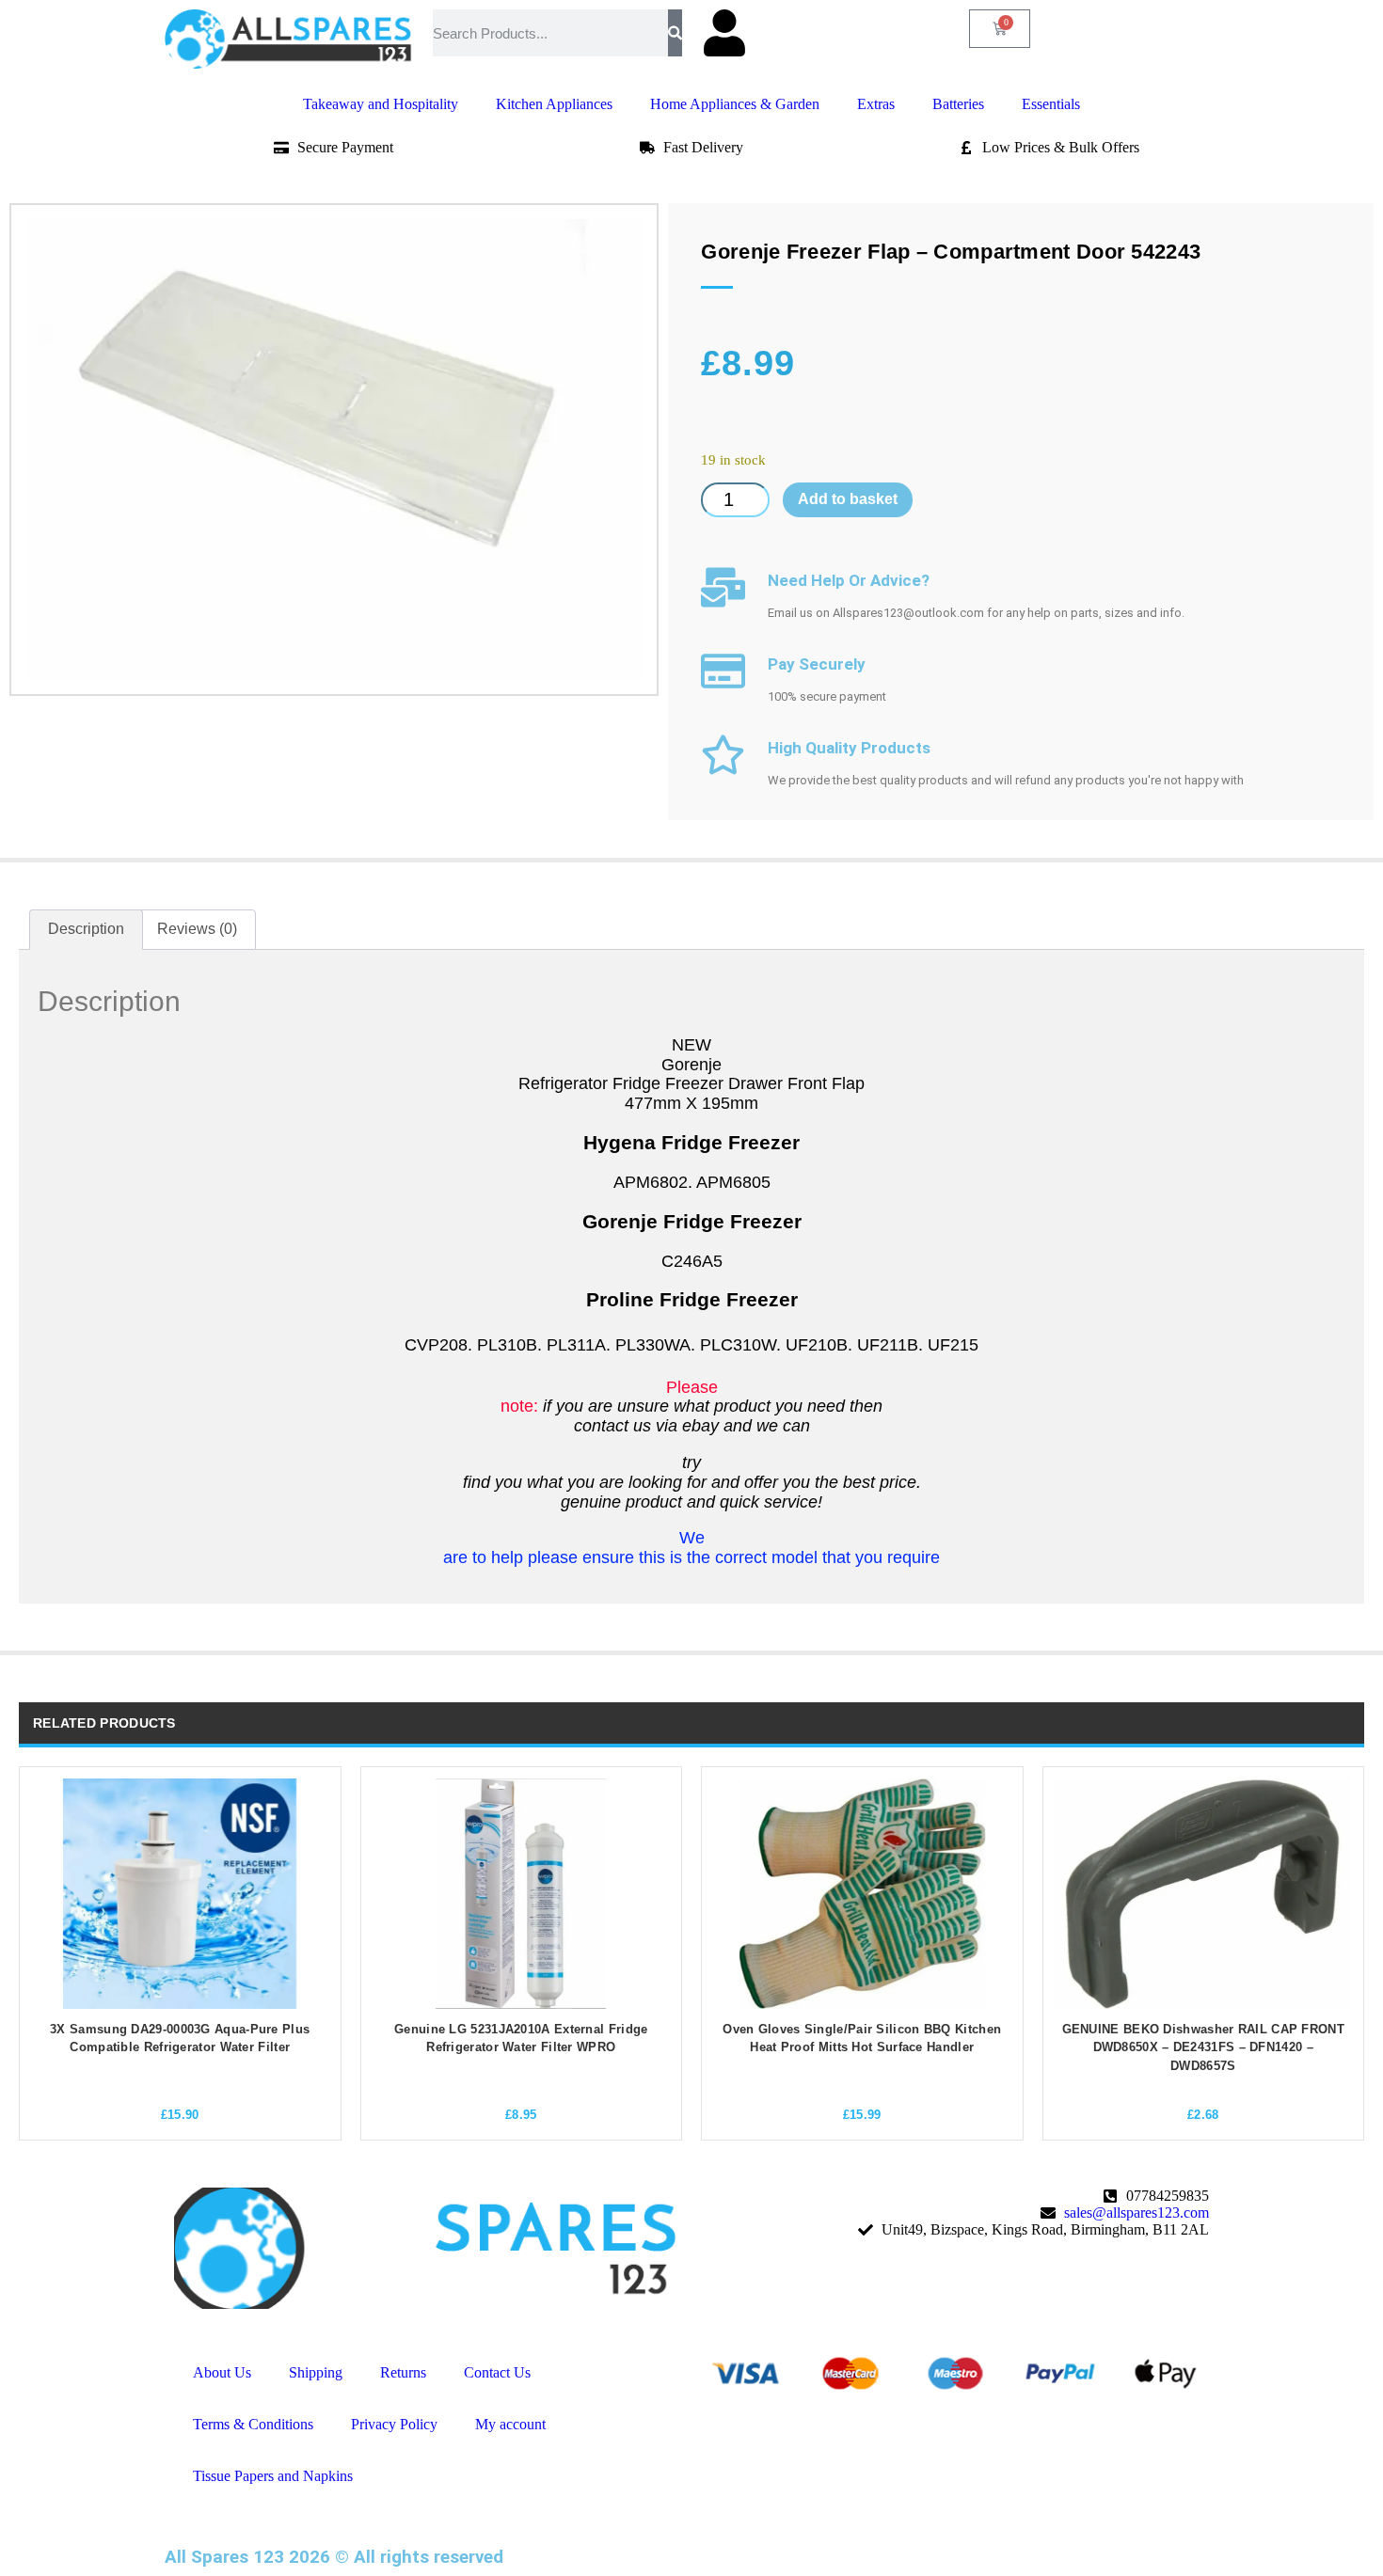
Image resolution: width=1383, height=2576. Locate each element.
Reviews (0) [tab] (197, 929)
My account (510, 2424)
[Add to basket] (50, 1974)
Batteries (958, 104)
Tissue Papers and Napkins (273, 2476)
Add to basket (848, 499)
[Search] (675, 33)
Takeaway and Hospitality (381, 104)
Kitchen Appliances (554, 104)
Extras (876, 104)
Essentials (1051, 104)
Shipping (316, 2372)
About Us (222, 2372)
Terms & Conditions (253, 2424)
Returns (403, 2372)
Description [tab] (86, 929)
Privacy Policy (394, 2424)
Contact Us (497, 2372)
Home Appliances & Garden (735, 104)
